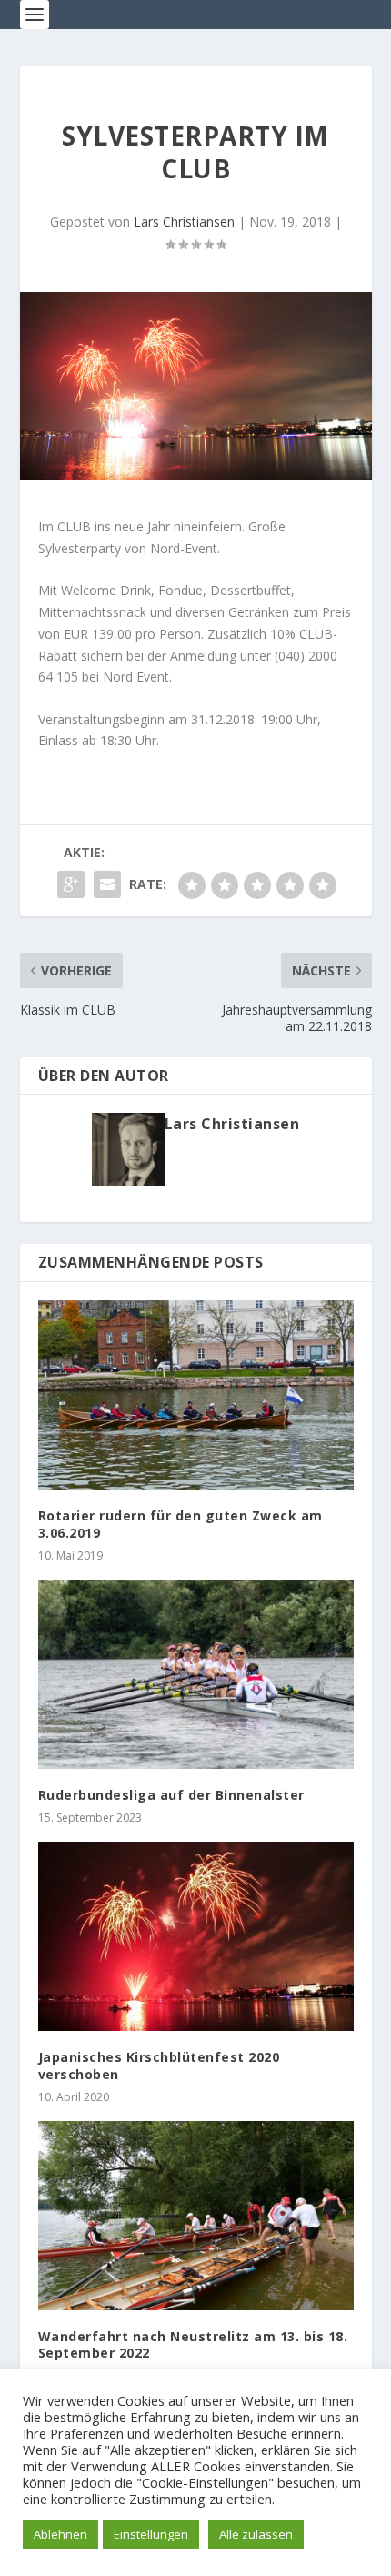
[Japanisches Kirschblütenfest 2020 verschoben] (196, 1936)
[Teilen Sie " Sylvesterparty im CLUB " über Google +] (71, 884)
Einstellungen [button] (151, 2534)
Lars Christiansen (184, 222)
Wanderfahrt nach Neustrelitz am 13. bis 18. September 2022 (193, 2344)
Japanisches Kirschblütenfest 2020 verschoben (159, 2065)
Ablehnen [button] (60, 2534)
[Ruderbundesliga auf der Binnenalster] (196, 1674)
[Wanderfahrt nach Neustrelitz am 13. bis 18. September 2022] (196, 2216)
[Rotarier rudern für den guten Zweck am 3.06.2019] (196, 1395)
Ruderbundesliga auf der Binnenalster (171, 1795)
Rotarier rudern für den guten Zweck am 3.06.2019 (180, 1524)
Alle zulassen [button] (256, 2534)
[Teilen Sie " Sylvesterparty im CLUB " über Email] (107, 884)
